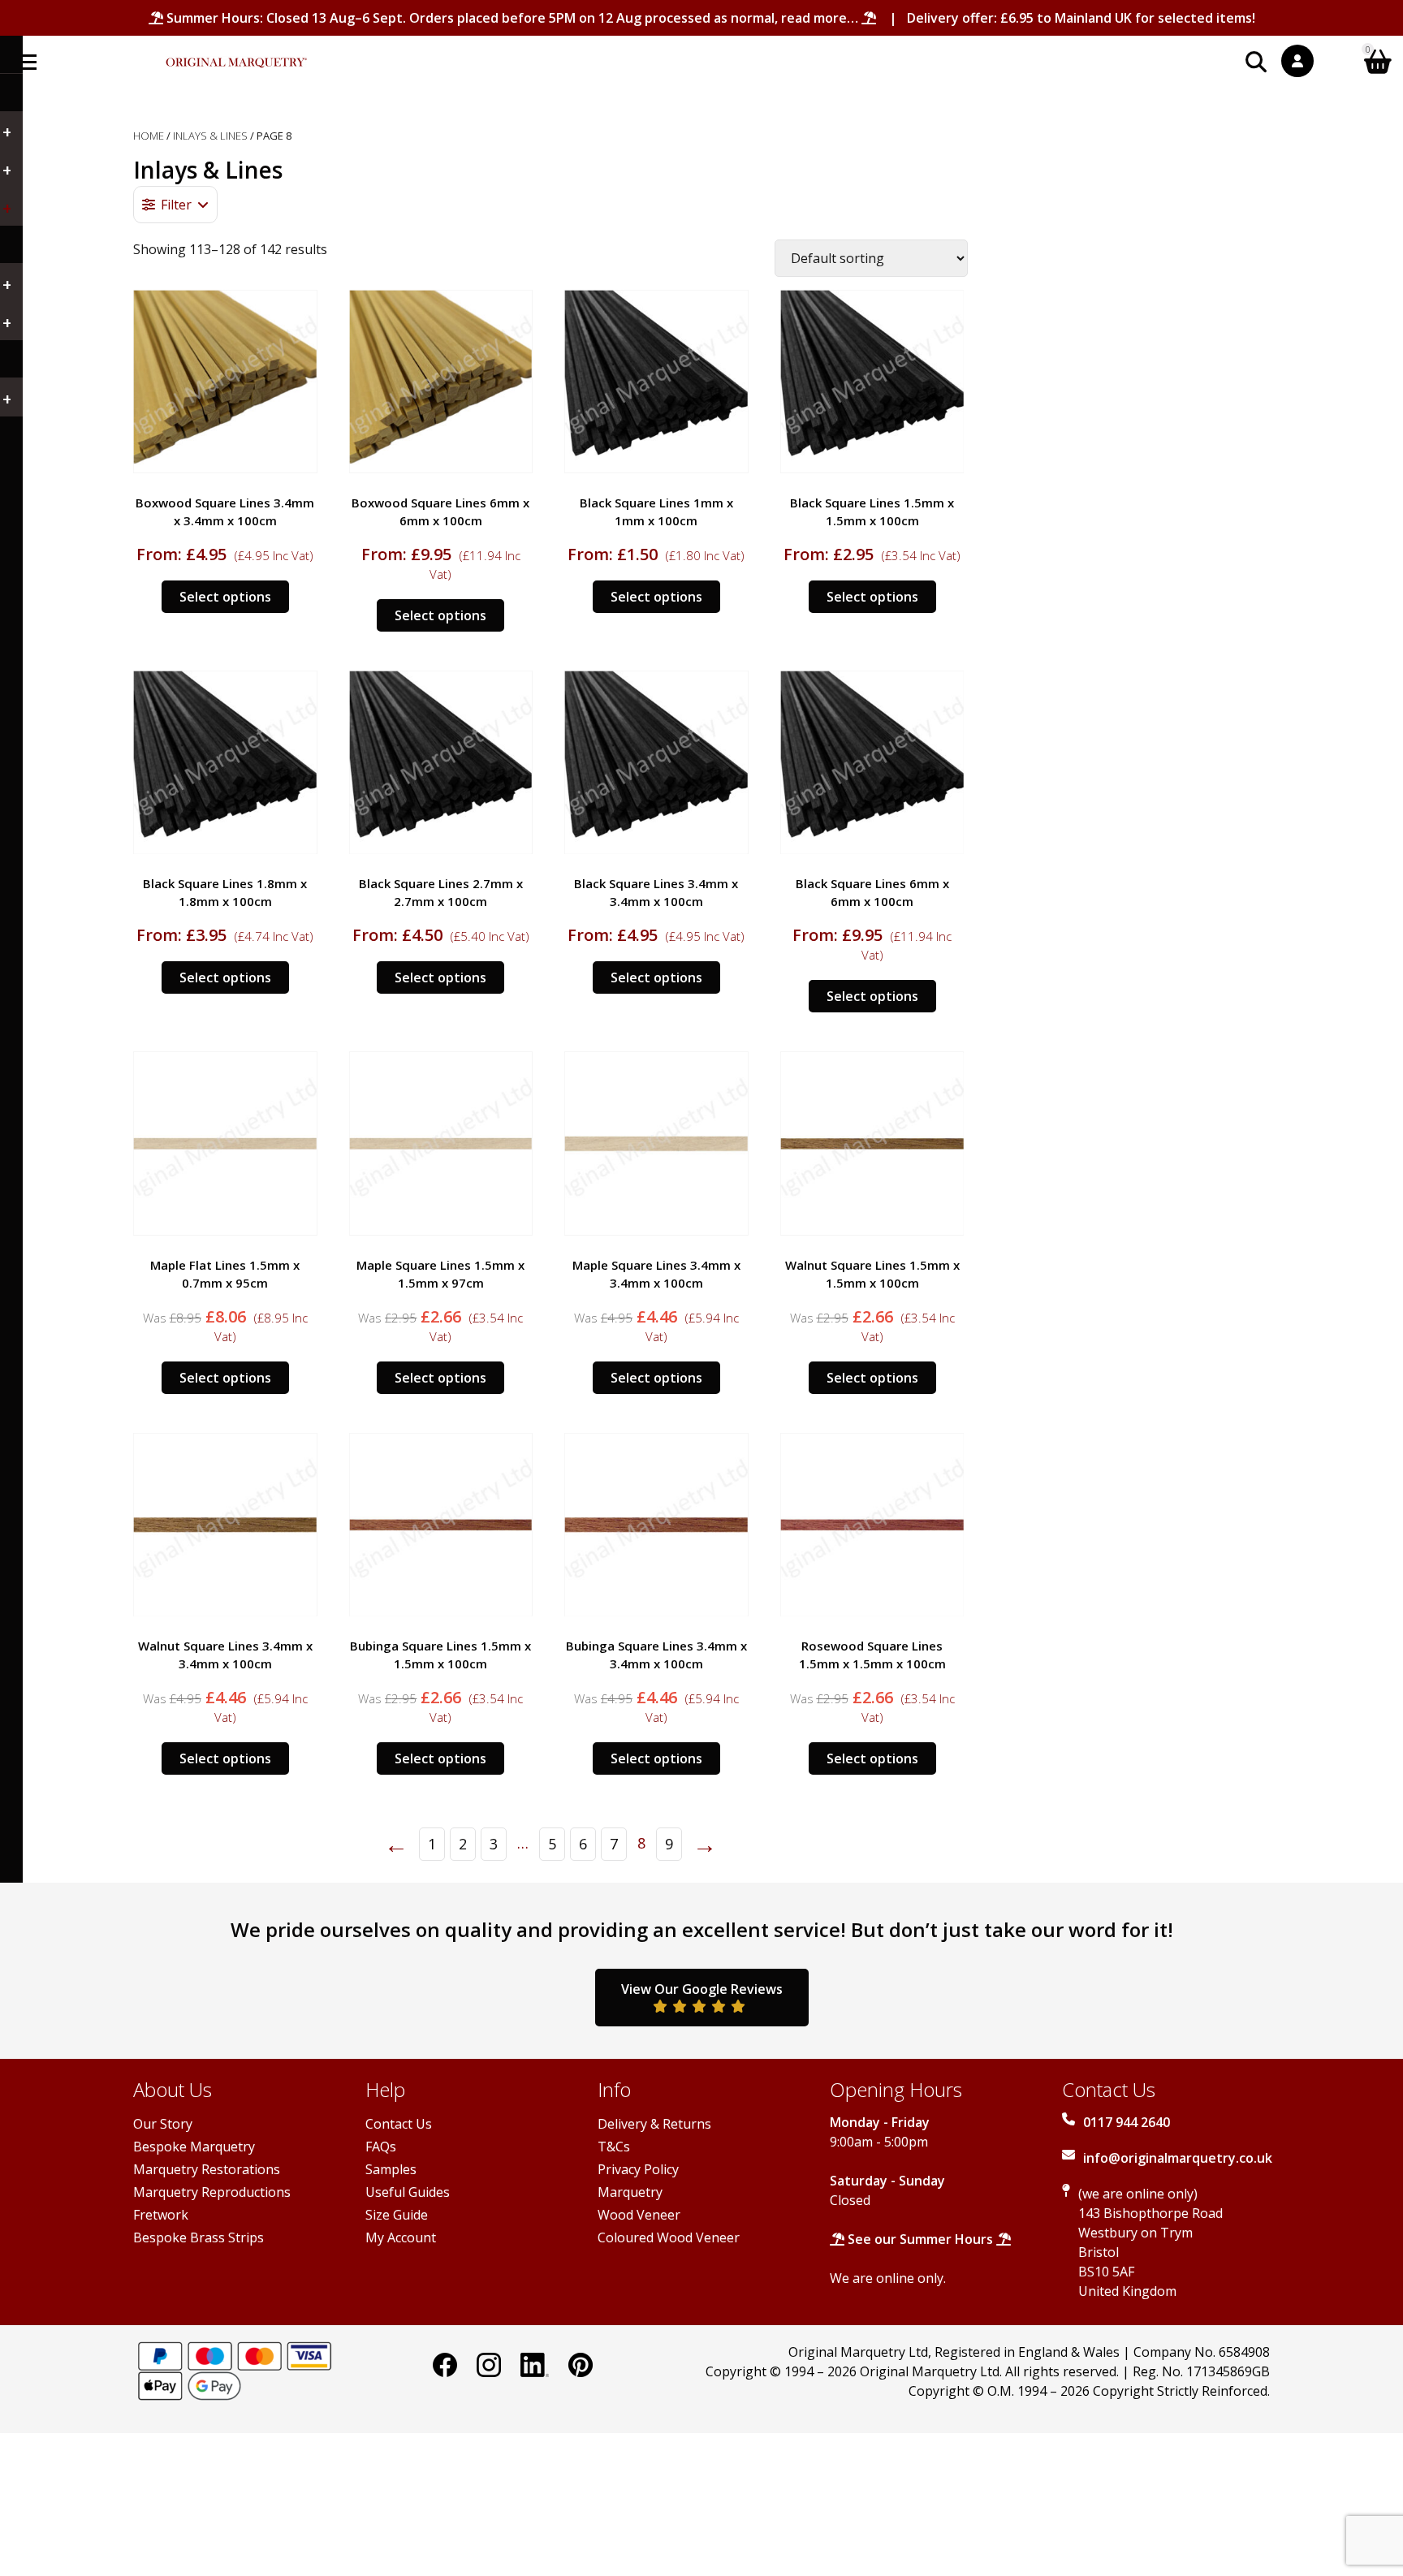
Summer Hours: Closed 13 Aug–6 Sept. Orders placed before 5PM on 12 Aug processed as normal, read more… (512, 18)
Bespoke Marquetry (194, 2147)
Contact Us (399, 2124)
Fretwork (161, 2215)
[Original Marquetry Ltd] (236, 54)
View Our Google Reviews (702, 1989)
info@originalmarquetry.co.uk (1178, 2158)
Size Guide (397, 2215)
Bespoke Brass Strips (199, 2237)
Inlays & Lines (210, 136)
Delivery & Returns (654, 2124)
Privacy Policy (638, 2169)
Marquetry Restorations (207, 2169)
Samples (391, 2169)
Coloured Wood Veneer (669, 2237)
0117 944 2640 (1127, 2122)
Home (149, 136)
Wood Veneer (639, 2215)
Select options (225, 597)
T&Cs (614, 2147)
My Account (401, 2237)
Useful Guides (408, 2192)
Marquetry (630, 2192)
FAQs (381, 2147)
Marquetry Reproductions (212, 2192)
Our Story (163, 2124)
